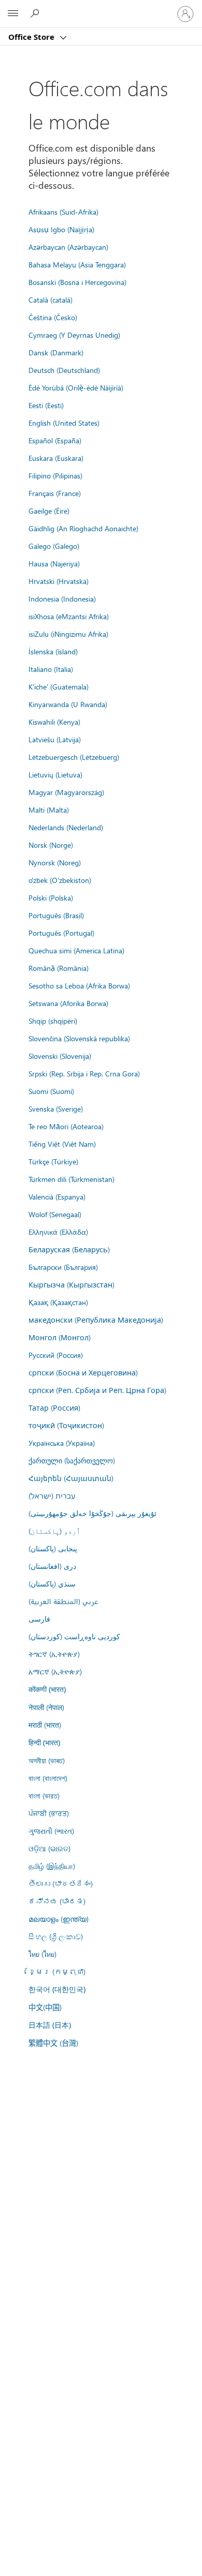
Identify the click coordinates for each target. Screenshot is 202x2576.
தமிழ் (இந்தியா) (52, 1866)
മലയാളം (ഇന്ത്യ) (59, 1919)
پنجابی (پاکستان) (53, 1548)
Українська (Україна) (62, 1443)
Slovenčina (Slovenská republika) (79, 1038)
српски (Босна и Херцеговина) (83, 1372)
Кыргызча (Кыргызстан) (71, 1284)
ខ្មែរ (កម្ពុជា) (57, 1971)
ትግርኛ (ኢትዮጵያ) (54, 1654)
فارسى (39, 1619)
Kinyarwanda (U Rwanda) (68, 704)
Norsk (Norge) (51, 845)
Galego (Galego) (54, 546)
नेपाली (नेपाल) (46, 1707)
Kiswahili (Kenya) (54, 722)
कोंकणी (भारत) (47, 1689)
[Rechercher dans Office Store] (36, 13)
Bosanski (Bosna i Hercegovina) (77, 282)
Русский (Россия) (56, 1355)
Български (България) (63, 1267)
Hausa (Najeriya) (54, 563)
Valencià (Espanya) (57, 1196)
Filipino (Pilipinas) (55, 475)
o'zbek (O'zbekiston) (60, 880)
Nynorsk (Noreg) (55, 862)
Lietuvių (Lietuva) (55, 774)
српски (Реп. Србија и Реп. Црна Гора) (97, 1390)
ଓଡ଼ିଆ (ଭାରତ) (49, 1848)
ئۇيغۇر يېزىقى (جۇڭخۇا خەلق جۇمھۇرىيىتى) (92, 1513)
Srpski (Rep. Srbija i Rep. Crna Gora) (84, 1073)
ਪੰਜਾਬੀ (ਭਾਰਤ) (49, 1813)
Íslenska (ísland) (53, 651)
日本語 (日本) (50, 2025)
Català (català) (51, 299)
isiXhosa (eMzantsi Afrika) (69, 616)
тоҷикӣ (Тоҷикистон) (66, 1425)
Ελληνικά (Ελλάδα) (58, 1232)
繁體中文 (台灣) (53, 2043)
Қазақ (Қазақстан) (58, 1302)
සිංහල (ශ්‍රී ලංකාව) (56, 1936)
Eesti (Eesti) (46, 405)
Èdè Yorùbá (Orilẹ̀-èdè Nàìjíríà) (76, 387)
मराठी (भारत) (45, 1725)
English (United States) (64, 423)
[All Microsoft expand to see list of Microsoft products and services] (13, 14)
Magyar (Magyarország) (66, 792)
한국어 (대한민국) (57, 1989)
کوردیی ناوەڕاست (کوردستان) (74, 1636)
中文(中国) (45, 2007)
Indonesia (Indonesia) (62, 598)
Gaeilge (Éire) (49, 511)
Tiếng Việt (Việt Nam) (62, 1144)
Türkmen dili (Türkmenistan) (71, 1179)
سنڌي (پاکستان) (52, 1583)
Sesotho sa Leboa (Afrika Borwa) (79, 985)
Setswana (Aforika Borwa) (68, 1003)
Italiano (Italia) (51, 669)
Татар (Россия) (54, 1407)
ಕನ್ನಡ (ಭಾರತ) (57, 1901)
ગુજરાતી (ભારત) (51, 1831)
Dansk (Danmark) (56, 352)
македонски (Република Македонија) (96, 1320)
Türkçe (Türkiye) (53, 1161)
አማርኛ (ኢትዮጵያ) (55, 1671)
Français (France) (55, 493)
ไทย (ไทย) (42, 1954)
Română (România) (59, 968)
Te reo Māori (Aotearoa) (66, 1126)
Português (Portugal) (61, 933)
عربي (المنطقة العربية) (63, 1601)
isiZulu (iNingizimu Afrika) (68, 634)
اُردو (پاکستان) (54, 1531)
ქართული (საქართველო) (72, 1460)
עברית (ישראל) (52, 1495)
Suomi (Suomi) (51, 1091)
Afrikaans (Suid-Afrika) (63, 212)
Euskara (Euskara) (56, 458)
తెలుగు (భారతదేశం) (61, 1883)
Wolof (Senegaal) (55, 1214)
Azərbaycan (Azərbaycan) (68, 247)
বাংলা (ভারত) (44, 1795)
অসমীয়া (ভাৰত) (47, 1760)
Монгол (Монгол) (60, 1337)
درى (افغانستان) (52, 1566)
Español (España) (55, 440)
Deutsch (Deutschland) (64, 370)
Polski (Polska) (51, 897)
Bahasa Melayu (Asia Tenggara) (77, 264)
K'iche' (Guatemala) (59, 686)
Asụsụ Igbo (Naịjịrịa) (61, 229)
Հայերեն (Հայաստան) (71, 1478)
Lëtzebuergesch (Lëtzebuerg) (74, 757)
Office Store (32, 37)
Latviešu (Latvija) (55, 739)
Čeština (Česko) (53, 317)
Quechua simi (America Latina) (76, 950)
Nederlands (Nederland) (66, 827)
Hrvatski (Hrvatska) (59, 581)
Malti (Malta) (49, 810)
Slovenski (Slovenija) (60, 1056)
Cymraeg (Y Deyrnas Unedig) (74, 335)
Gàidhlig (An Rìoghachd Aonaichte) (83, 528)
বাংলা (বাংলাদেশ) (48, 1778)
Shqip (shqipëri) (53, 1021)
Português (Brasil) (56, 915)
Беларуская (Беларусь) (69, 1249)
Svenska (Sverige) (56, 1109)
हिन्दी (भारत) (44, 1742)
